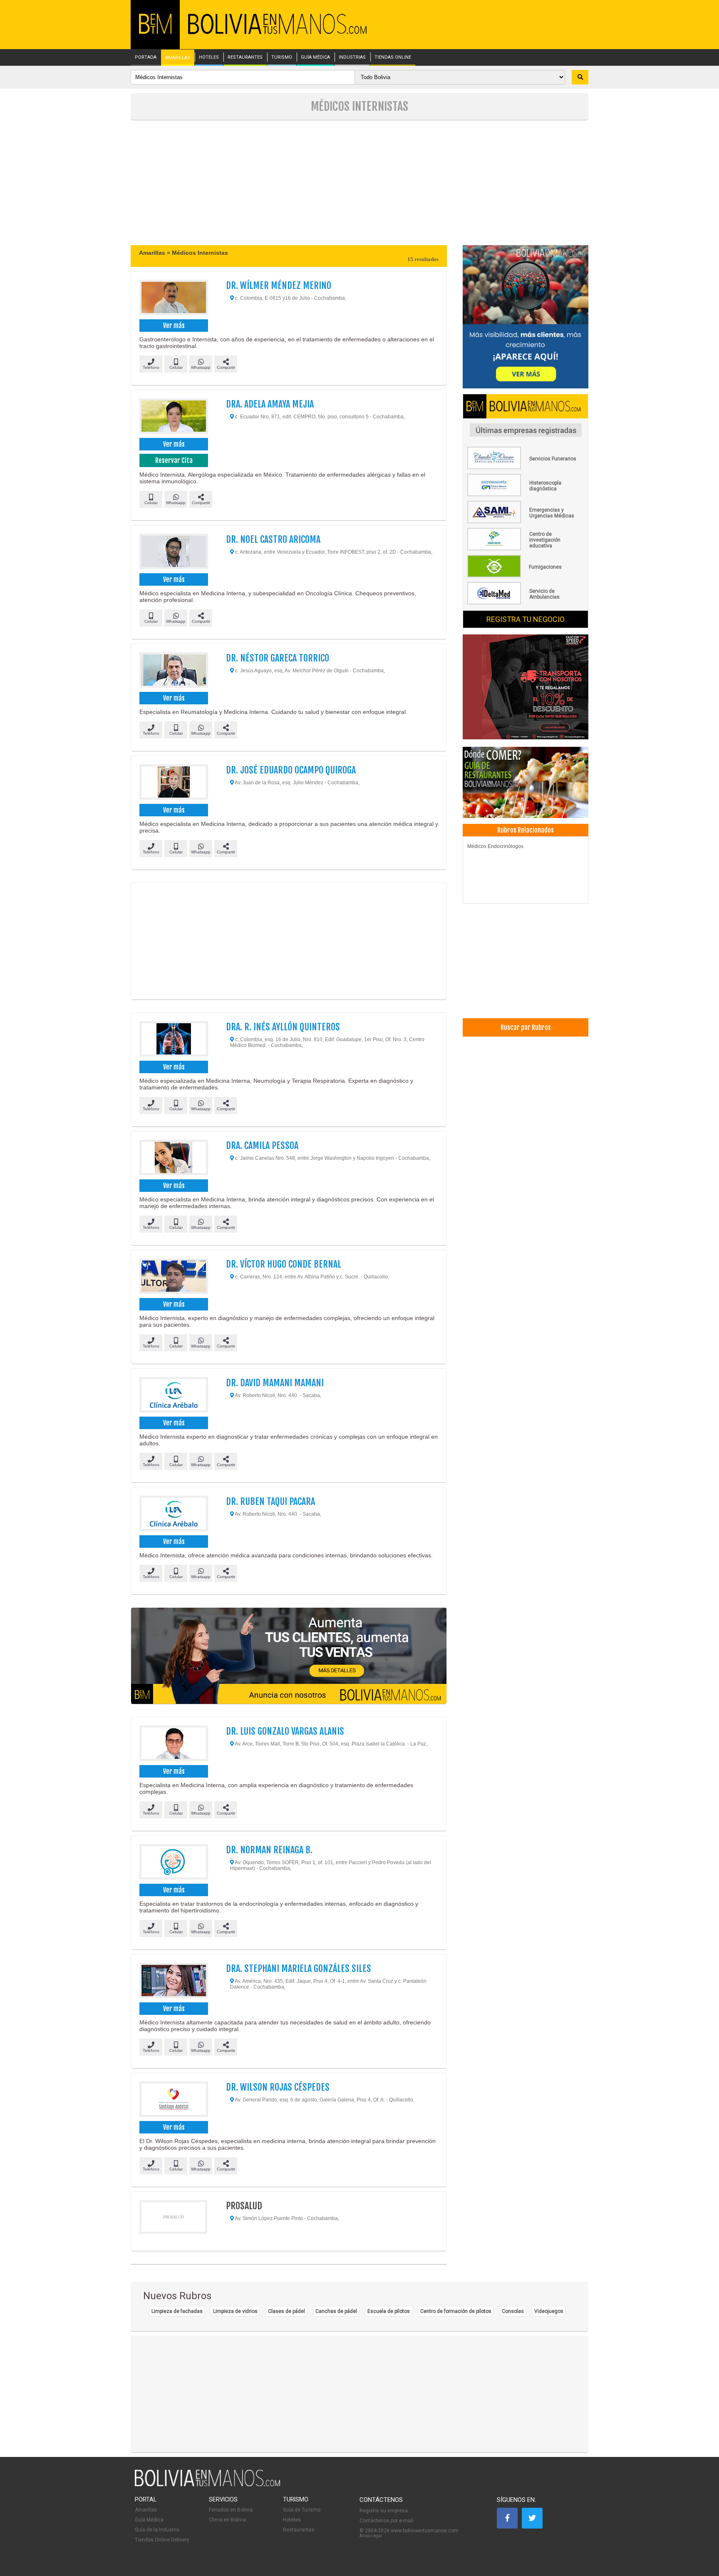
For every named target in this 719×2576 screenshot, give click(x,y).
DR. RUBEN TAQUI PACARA (270, 1501)
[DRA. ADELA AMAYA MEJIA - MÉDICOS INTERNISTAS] (173, 417)
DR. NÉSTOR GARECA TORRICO (278, 658)
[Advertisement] (359, 183)
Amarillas (146, 2510)
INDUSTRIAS (352, 57)
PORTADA (146, 57)
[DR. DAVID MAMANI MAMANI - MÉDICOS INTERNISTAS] (173, 1396)
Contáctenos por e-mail (386, 2521)
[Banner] (526, 688)
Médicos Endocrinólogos (495, 846)
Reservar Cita (174, 460)
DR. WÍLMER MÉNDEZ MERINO (279, 285)
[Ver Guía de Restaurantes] (526, 783)
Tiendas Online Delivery (162, 2540)
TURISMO (282, 57)
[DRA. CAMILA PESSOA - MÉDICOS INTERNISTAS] (173, 1159)
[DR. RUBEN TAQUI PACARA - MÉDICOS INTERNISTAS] (173, 1514)
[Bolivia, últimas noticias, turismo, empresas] (208, 2485)
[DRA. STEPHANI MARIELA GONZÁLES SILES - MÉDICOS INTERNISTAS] (173, 1982)
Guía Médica (149, 2520)
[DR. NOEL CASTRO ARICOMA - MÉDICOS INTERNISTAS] (173, 552)
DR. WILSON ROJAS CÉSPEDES (278, 2087)
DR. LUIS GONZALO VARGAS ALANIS (285, 1731)
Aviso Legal (371, 2536)
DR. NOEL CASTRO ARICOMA (273, 539)
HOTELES (209, 57)
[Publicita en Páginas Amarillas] (289, 1656)
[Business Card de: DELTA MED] (526, 603)
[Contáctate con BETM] (526, 317)
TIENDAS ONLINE (393, 57)
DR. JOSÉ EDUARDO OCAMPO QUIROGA (291, 770)
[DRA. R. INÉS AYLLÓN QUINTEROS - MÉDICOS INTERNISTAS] (173, 1040)
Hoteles (292, 2520)
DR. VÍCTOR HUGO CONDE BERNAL (284, 1264)
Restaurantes (299, 2530)
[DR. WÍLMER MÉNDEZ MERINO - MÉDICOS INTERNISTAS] (173, 298)
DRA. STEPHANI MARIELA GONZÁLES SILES (299, 1968)
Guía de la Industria (157, 2530)
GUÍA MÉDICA (315, 57)
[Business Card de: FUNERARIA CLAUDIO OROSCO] (526, 467)
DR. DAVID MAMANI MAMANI (275, 1383)
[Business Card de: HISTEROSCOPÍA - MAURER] (526, 495)
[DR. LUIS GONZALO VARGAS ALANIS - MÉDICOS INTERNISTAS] (173, 1744)
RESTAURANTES (245, 57)
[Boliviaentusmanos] (155, 32)
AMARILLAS (178, 58)
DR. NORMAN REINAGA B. (269, 1850)
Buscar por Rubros (526, 1027)
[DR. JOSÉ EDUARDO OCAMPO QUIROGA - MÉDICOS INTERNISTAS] (173, 783)
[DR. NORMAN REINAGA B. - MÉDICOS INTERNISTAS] (173, 1863)
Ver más (174, 326)
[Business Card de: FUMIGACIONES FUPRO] (526, 576)
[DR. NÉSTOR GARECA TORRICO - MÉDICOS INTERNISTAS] (173, 671)
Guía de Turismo (302, 2510)
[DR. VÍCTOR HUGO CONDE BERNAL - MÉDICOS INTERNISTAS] (173, 1277)
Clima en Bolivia (227, 2520)
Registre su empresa (384, 2511)
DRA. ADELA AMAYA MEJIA (270, 404)
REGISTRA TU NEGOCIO (526, 619)
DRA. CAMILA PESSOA (262, 1145)
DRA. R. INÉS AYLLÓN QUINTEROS (283, 1027)
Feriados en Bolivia (231, 2510)
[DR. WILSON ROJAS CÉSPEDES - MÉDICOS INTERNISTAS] (173, 2100)
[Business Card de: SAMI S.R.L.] (526, 522)
